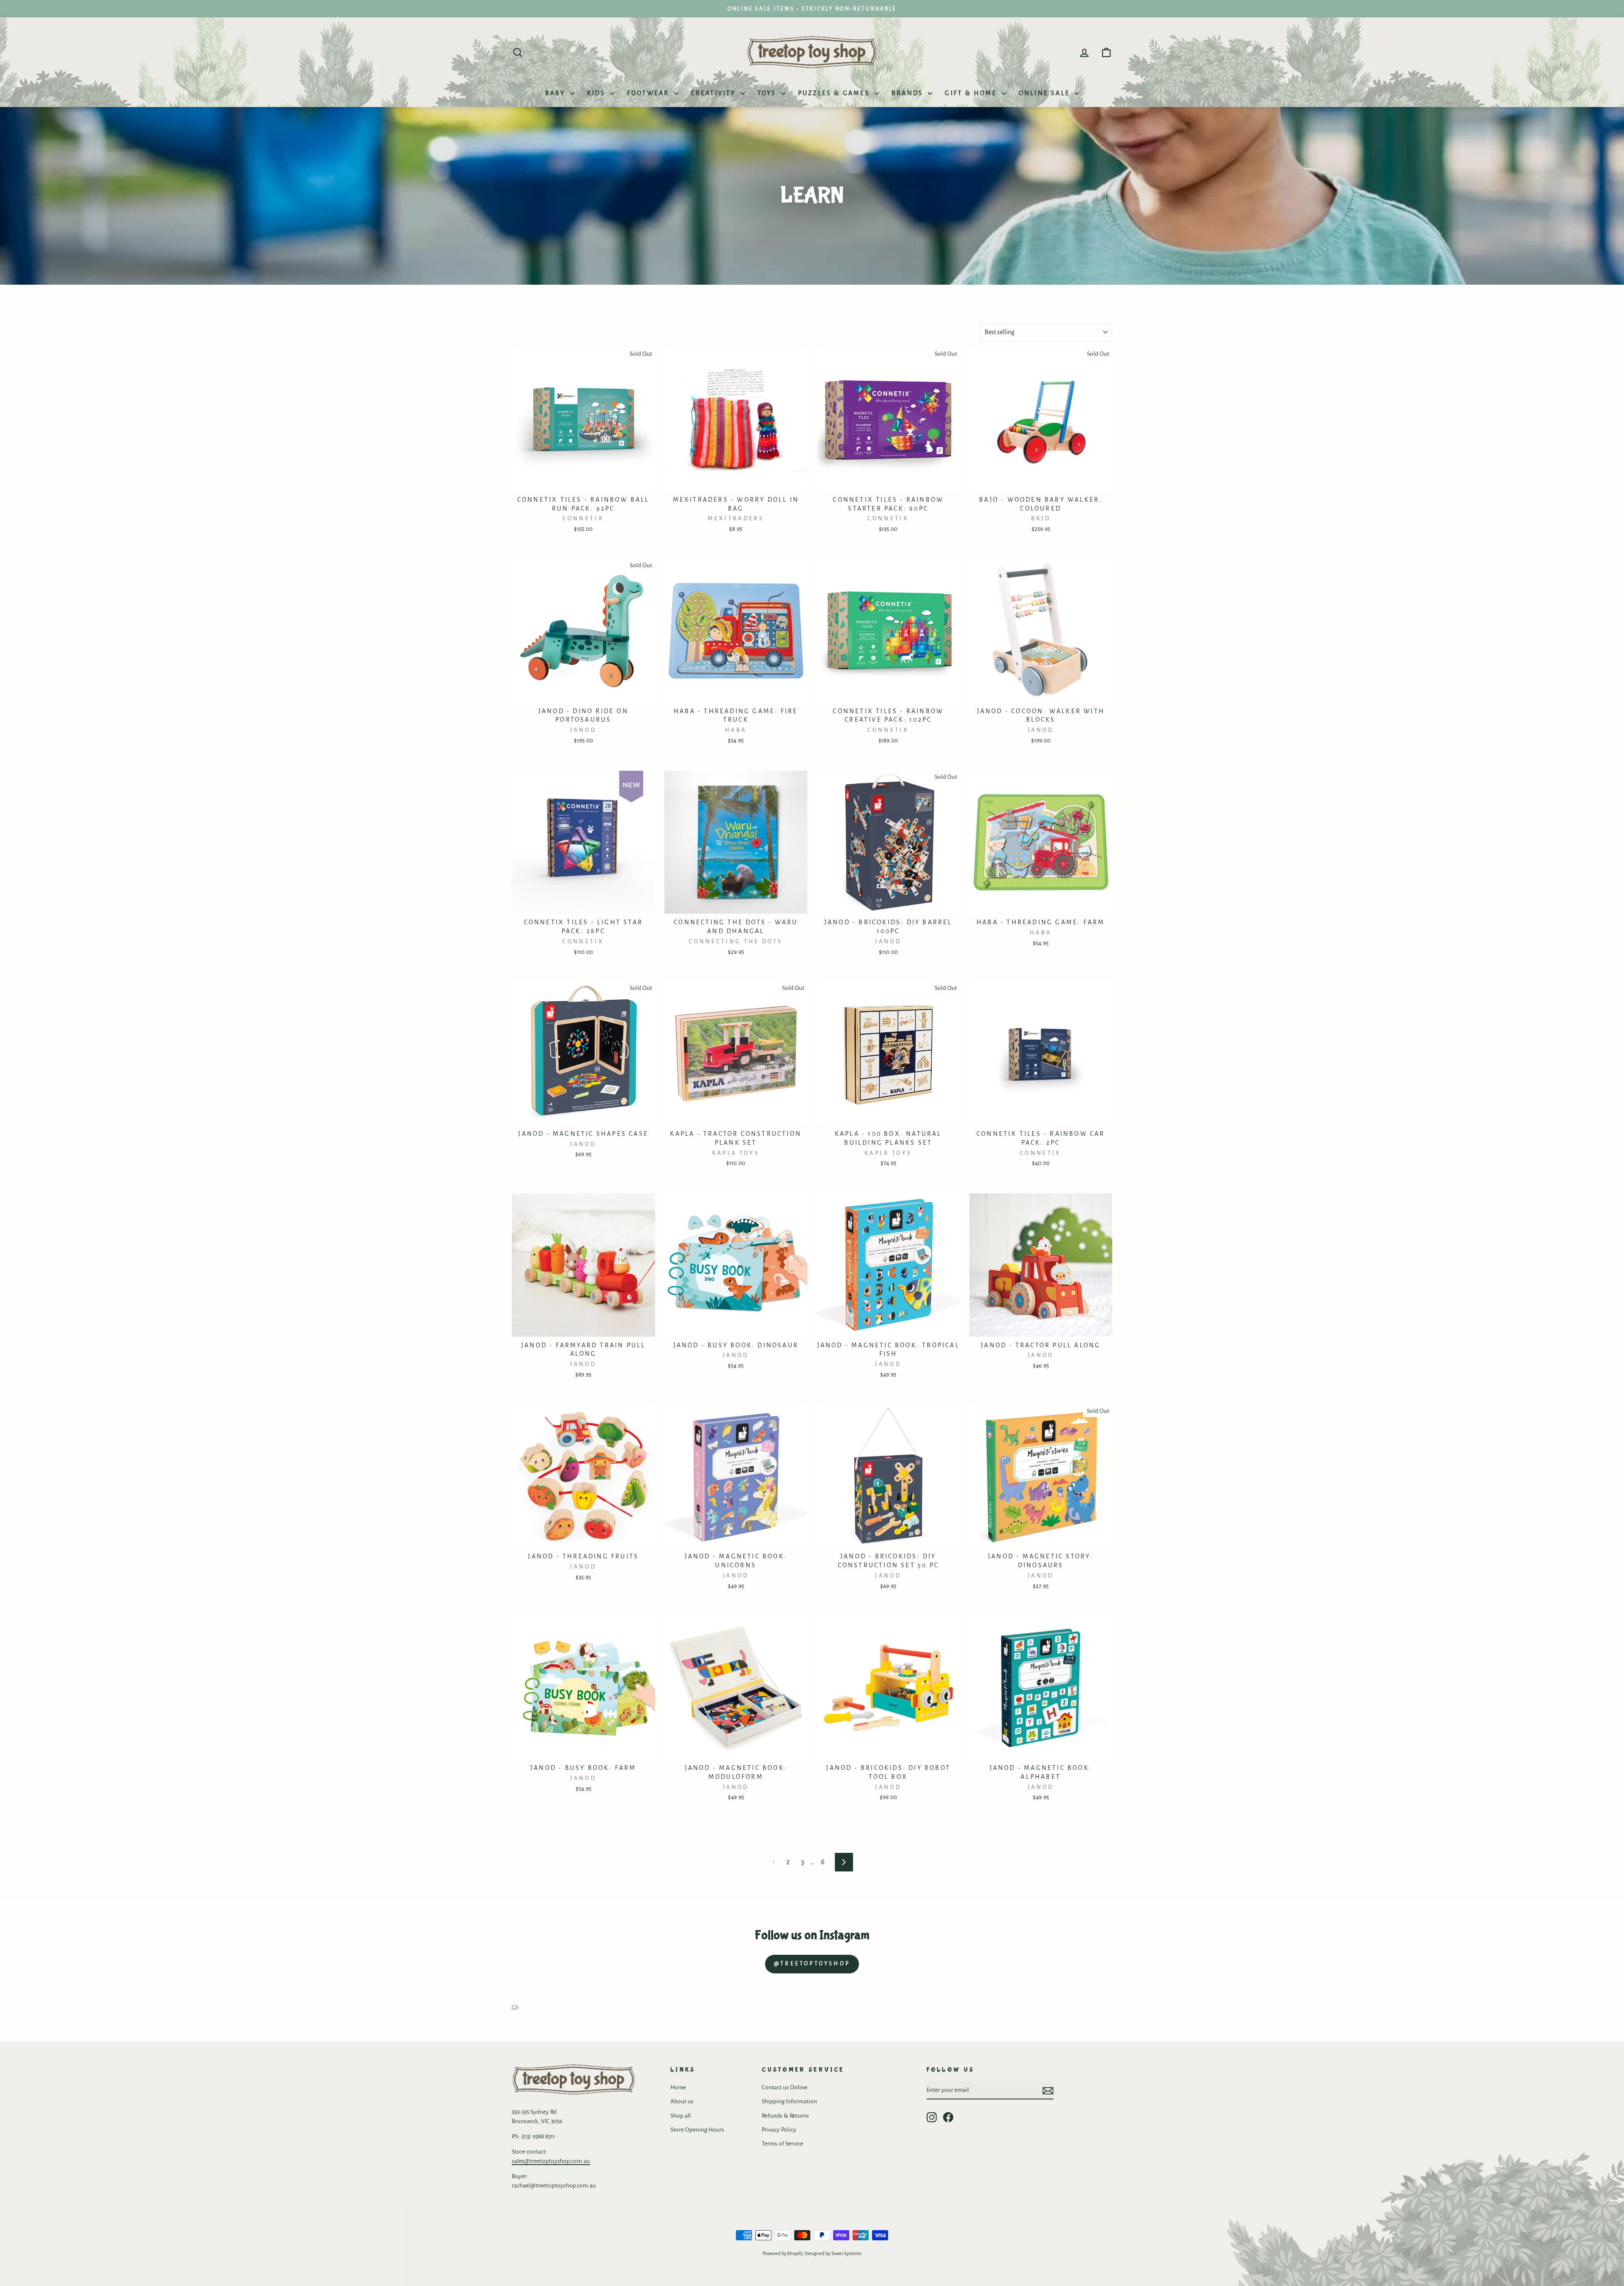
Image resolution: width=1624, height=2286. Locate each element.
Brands (909, 93)
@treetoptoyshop (812, 1964)
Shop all (681, 2116)
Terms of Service (782, 2144)
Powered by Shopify (782, 2254)
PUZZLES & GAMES (835, 93)
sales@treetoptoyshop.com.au (551, 2161)
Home (678, 2087)
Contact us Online (785, 2087)
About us (682, 2101)
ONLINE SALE (1046, 93)
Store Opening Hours (697, 2130)
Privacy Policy (779, 2130)
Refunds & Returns (785, 2116)
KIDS (598, 93)
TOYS (768, 93)
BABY (557, 93)
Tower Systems (846, 2254)
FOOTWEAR (650, 93)
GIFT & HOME (972, 93)
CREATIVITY (715, 93)
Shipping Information (789, 2101)
